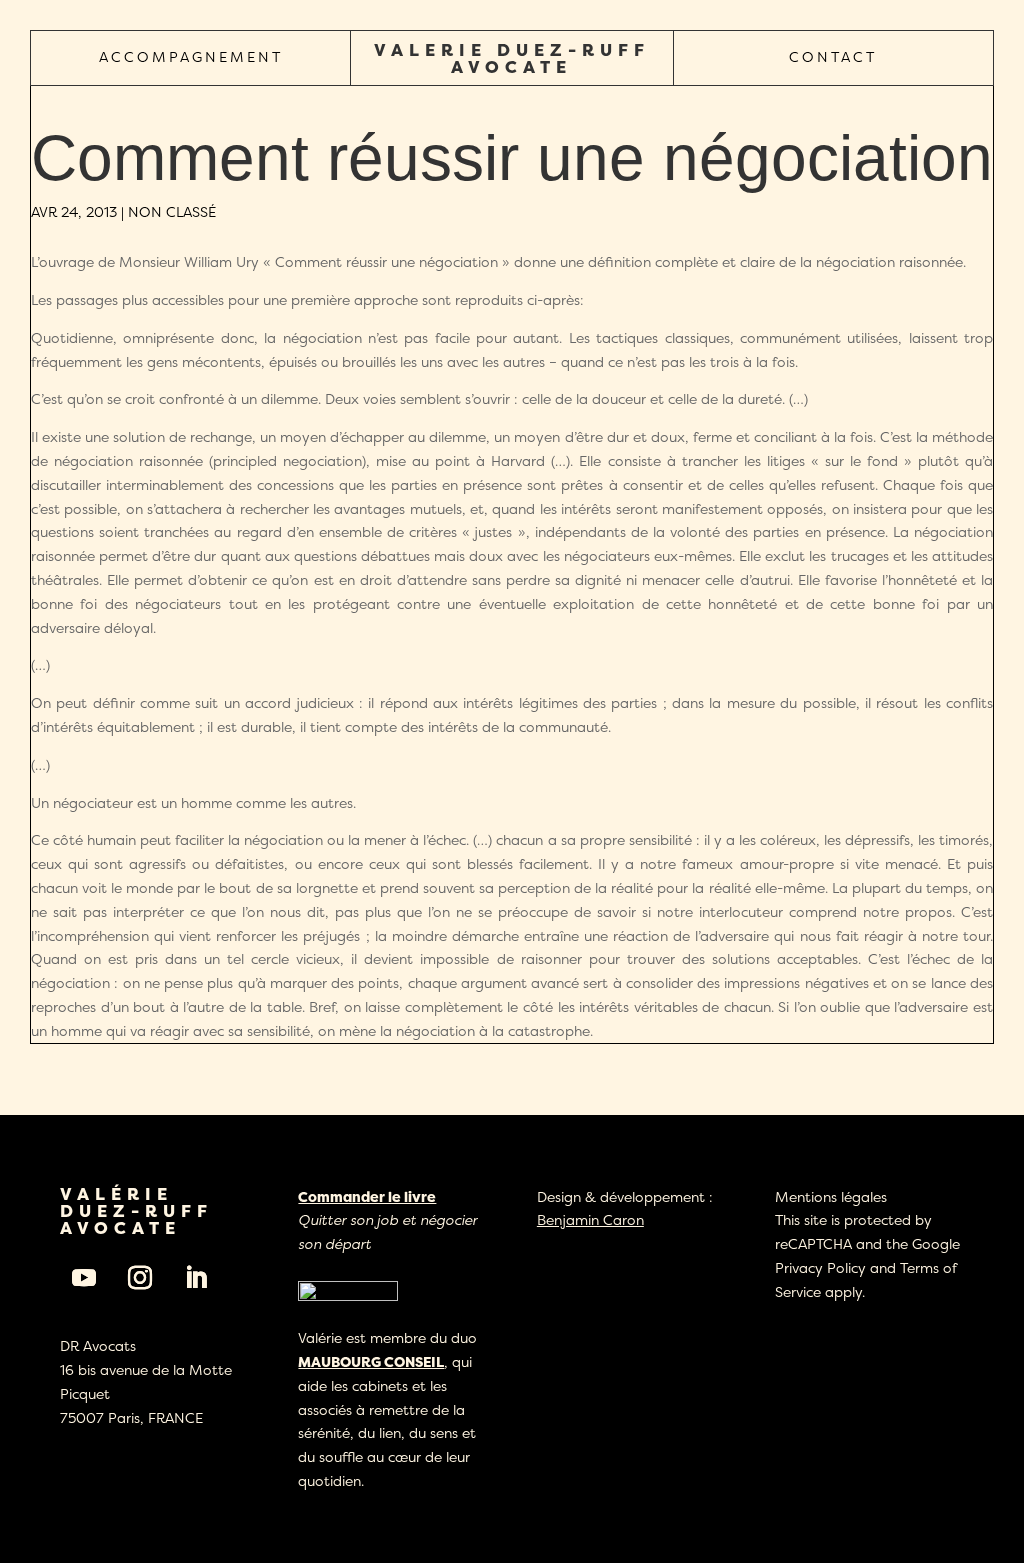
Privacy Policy (820, 1267)
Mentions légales (831, 1196)
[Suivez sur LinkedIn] (196, 1278)
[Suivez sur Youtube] (84, 1278)
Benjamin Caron (590, 1219)
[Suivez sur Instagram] (140, 1278)
